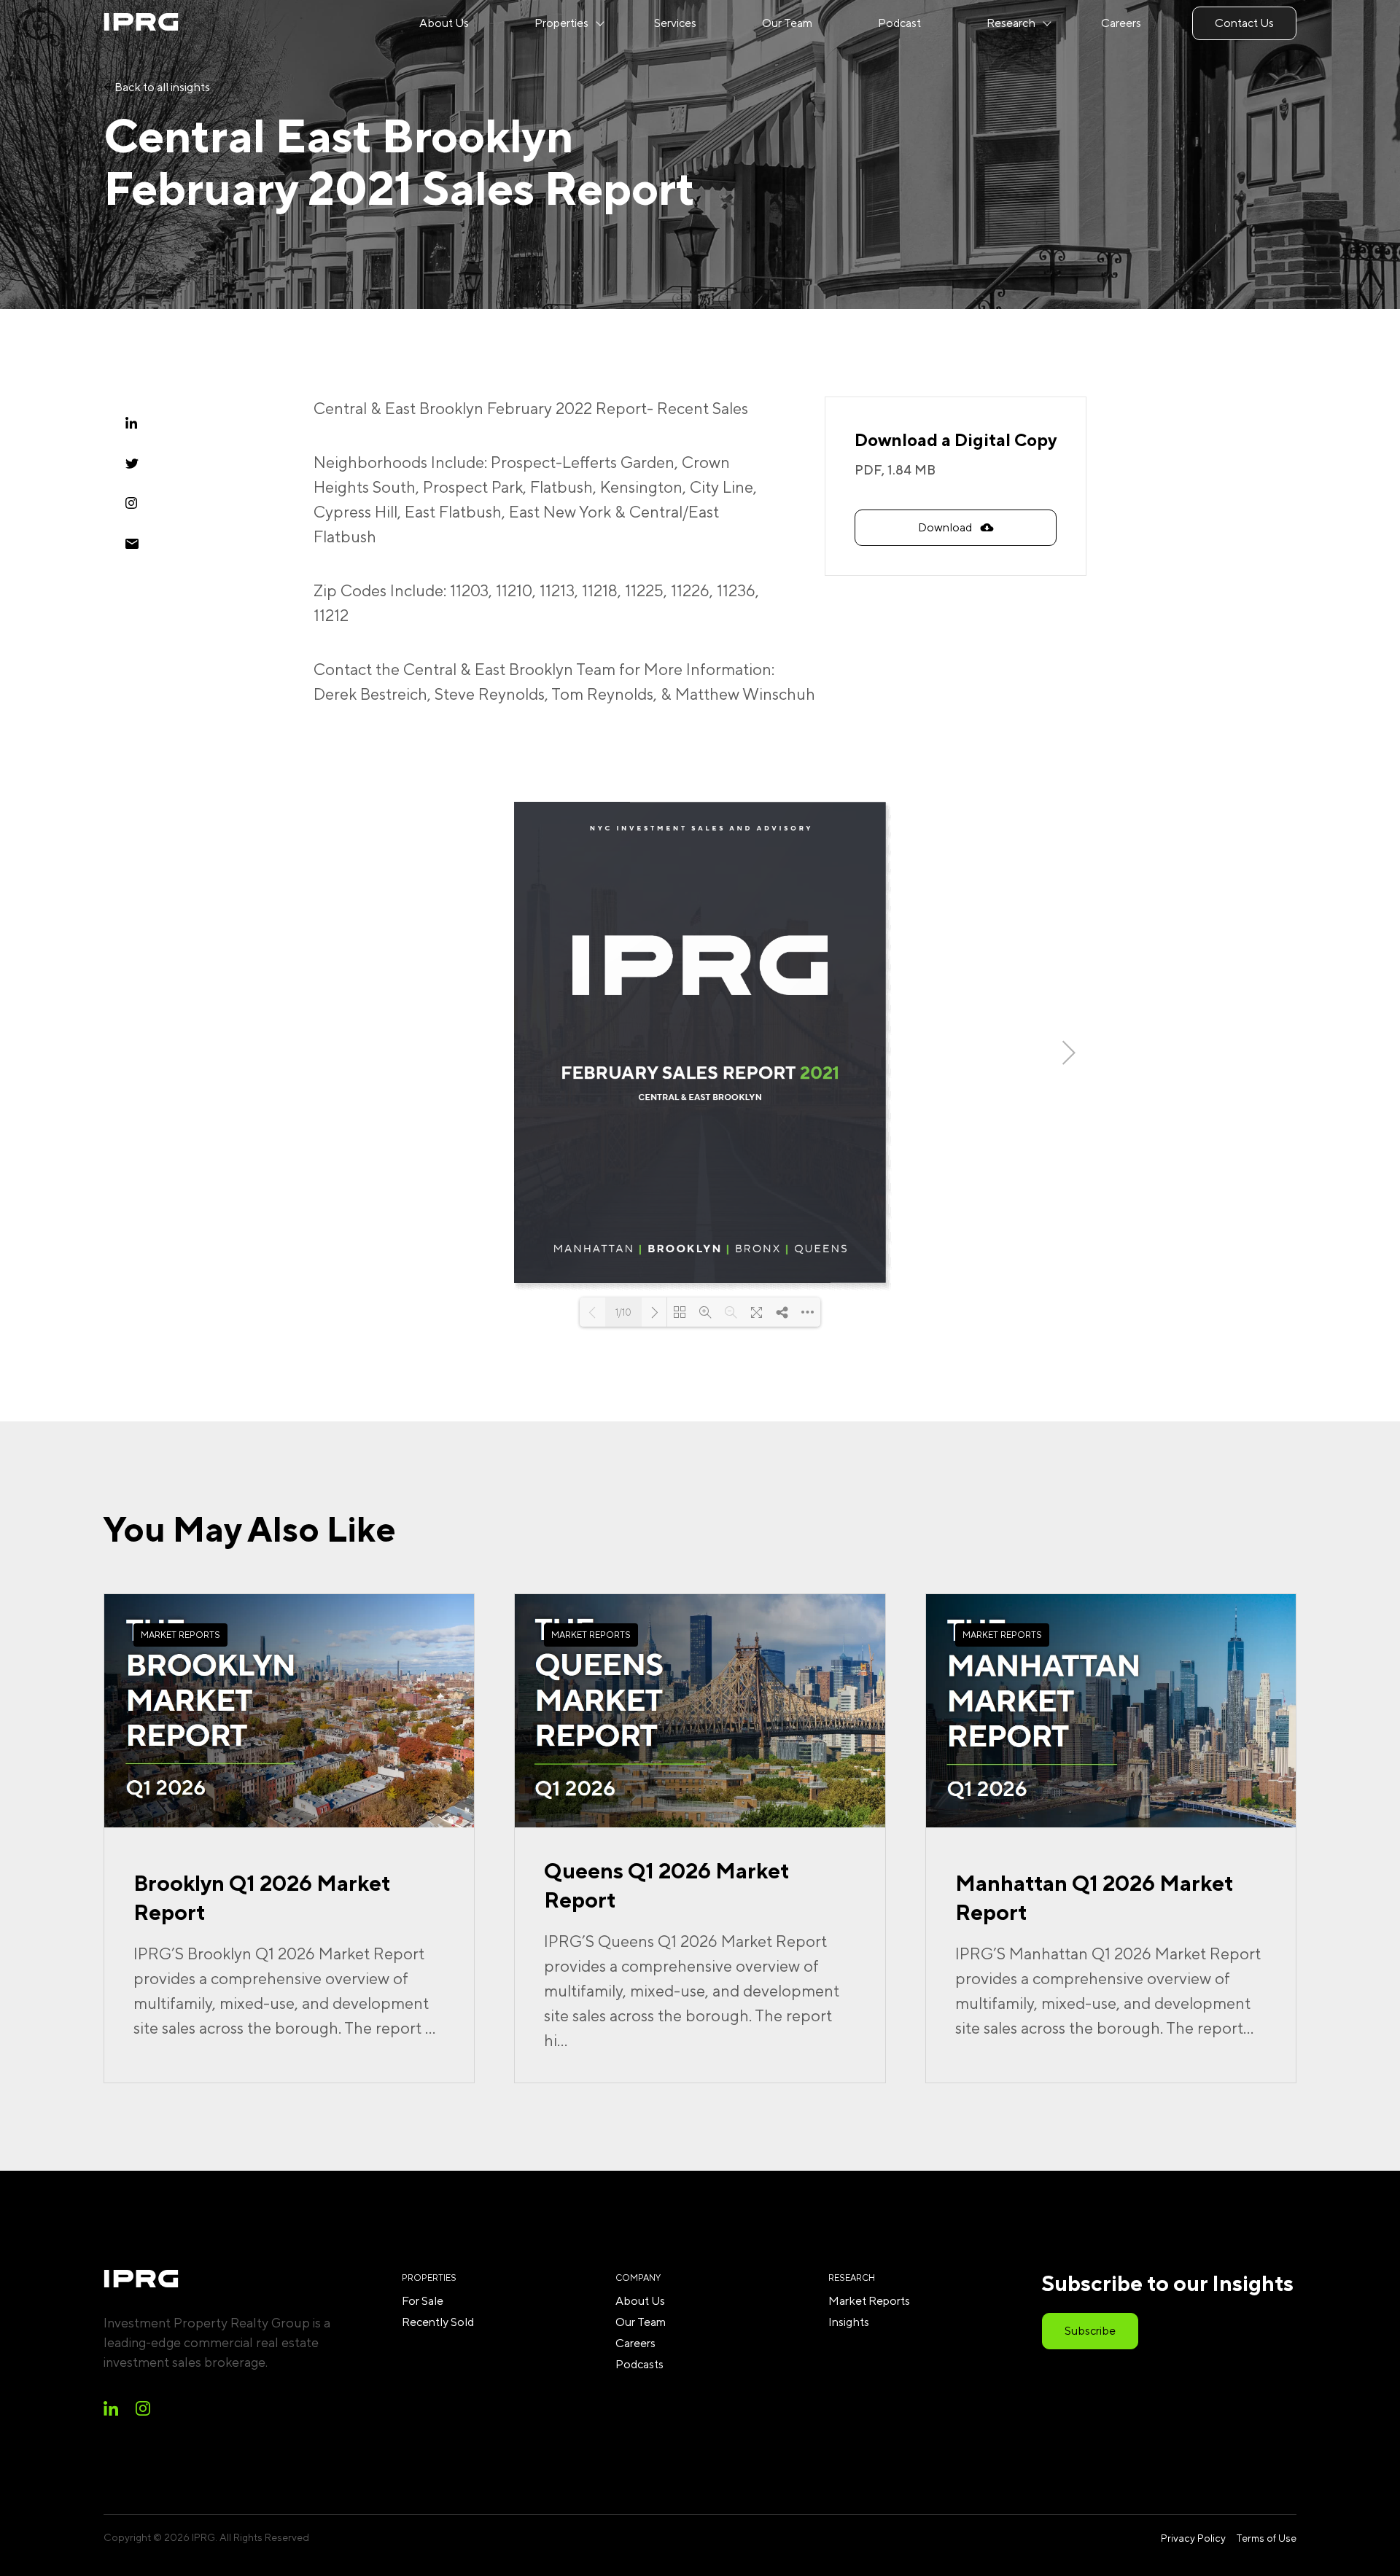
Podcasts (639, 2364)
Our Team (787, 23)
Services (675, 23)
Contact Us (1244, 23)
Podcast (899, 23)
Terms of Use (1266, 2538)
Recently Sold (438, 2322)
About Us (444, 23)
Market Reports (869, 2301)
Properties (561, 23)
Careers (1121, 23)
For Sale (423, 2301)
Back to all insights (161, 87)
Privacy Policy (1193, 2538)
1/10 (623, 1312)
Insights (849, 2322)
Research (1011, 23)
